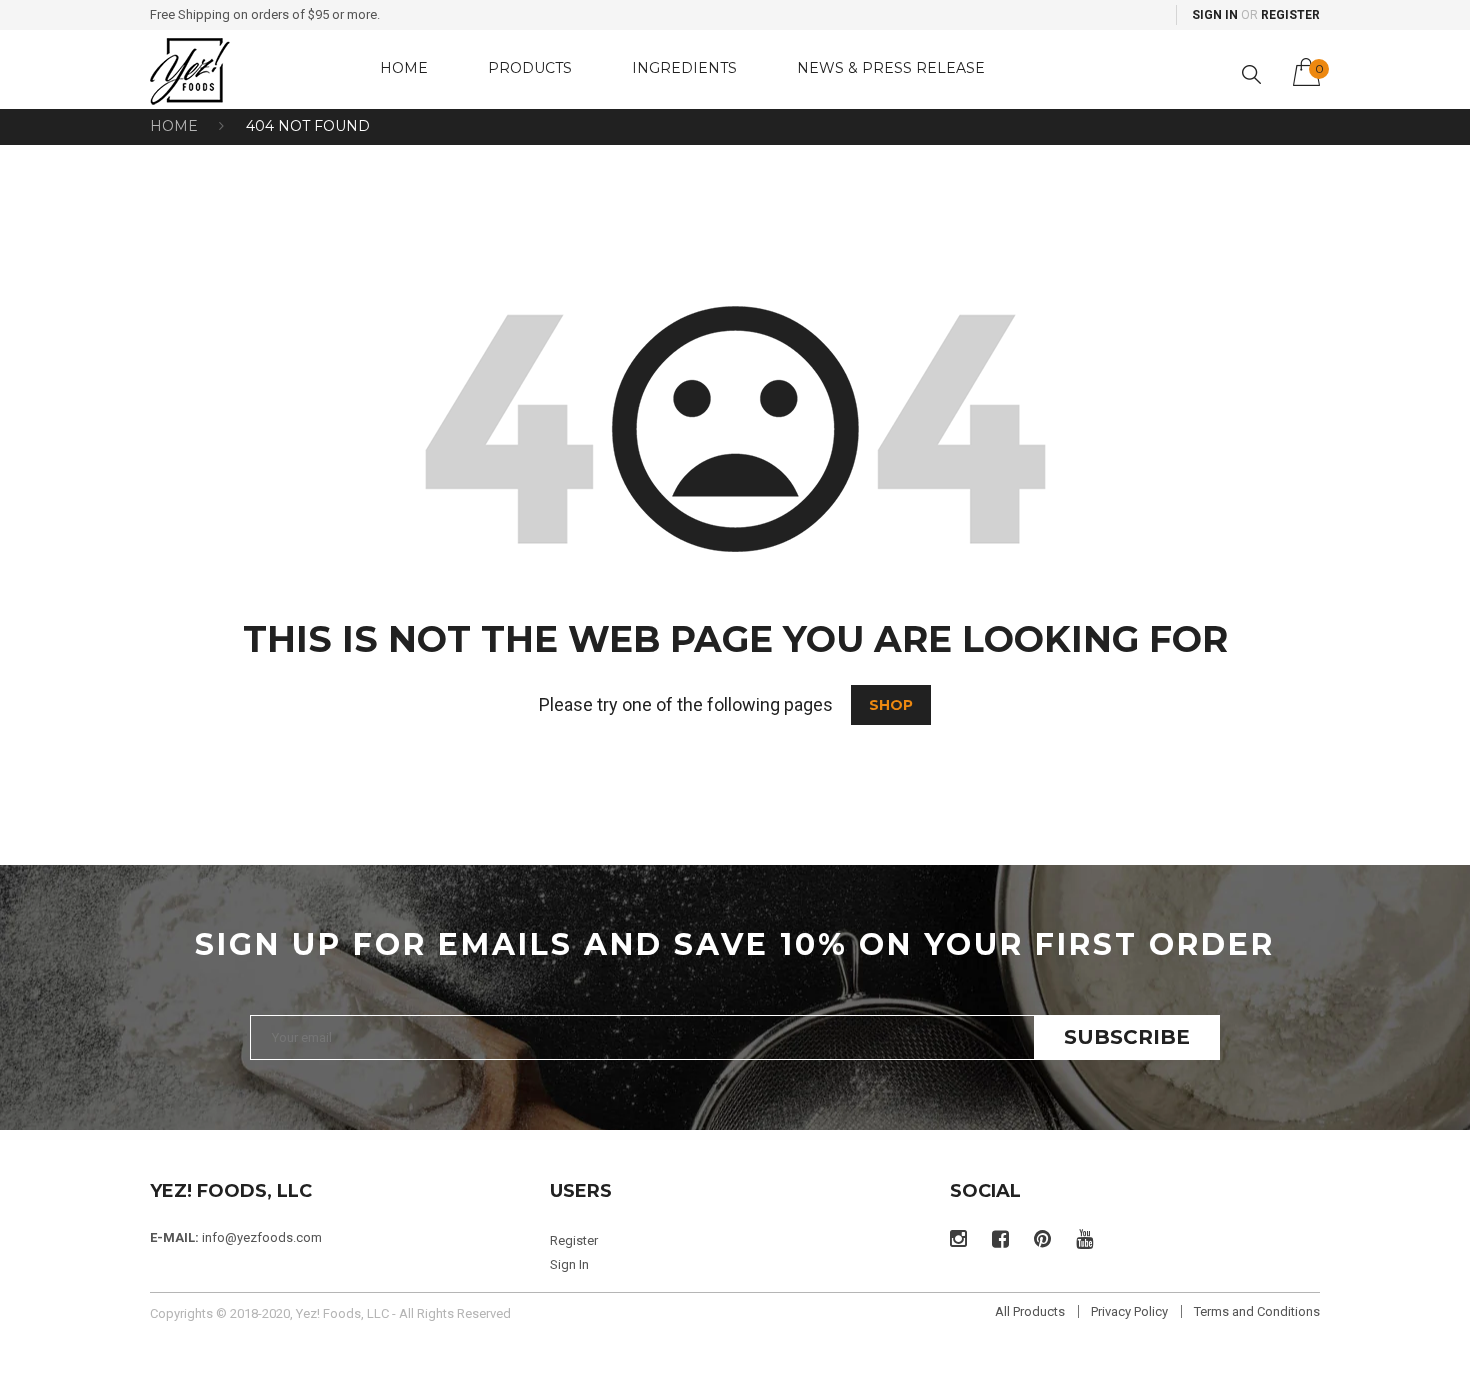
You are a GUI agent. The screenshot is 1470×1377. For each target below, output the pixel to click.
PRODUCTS (530, 68)
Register (1290, 15)
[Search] (1251, 74)
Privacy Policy (1129, 1311)
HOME (404, 68)
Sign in (1215, 15)
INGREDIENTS (684, 68)
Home (174, 126)
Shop (891, 705)
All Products (1030, 1311)
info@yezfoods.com (262, 1237)
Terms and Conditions (1257, 1311)
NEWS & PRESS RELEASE (891, 68)
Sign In (569, 1264)
